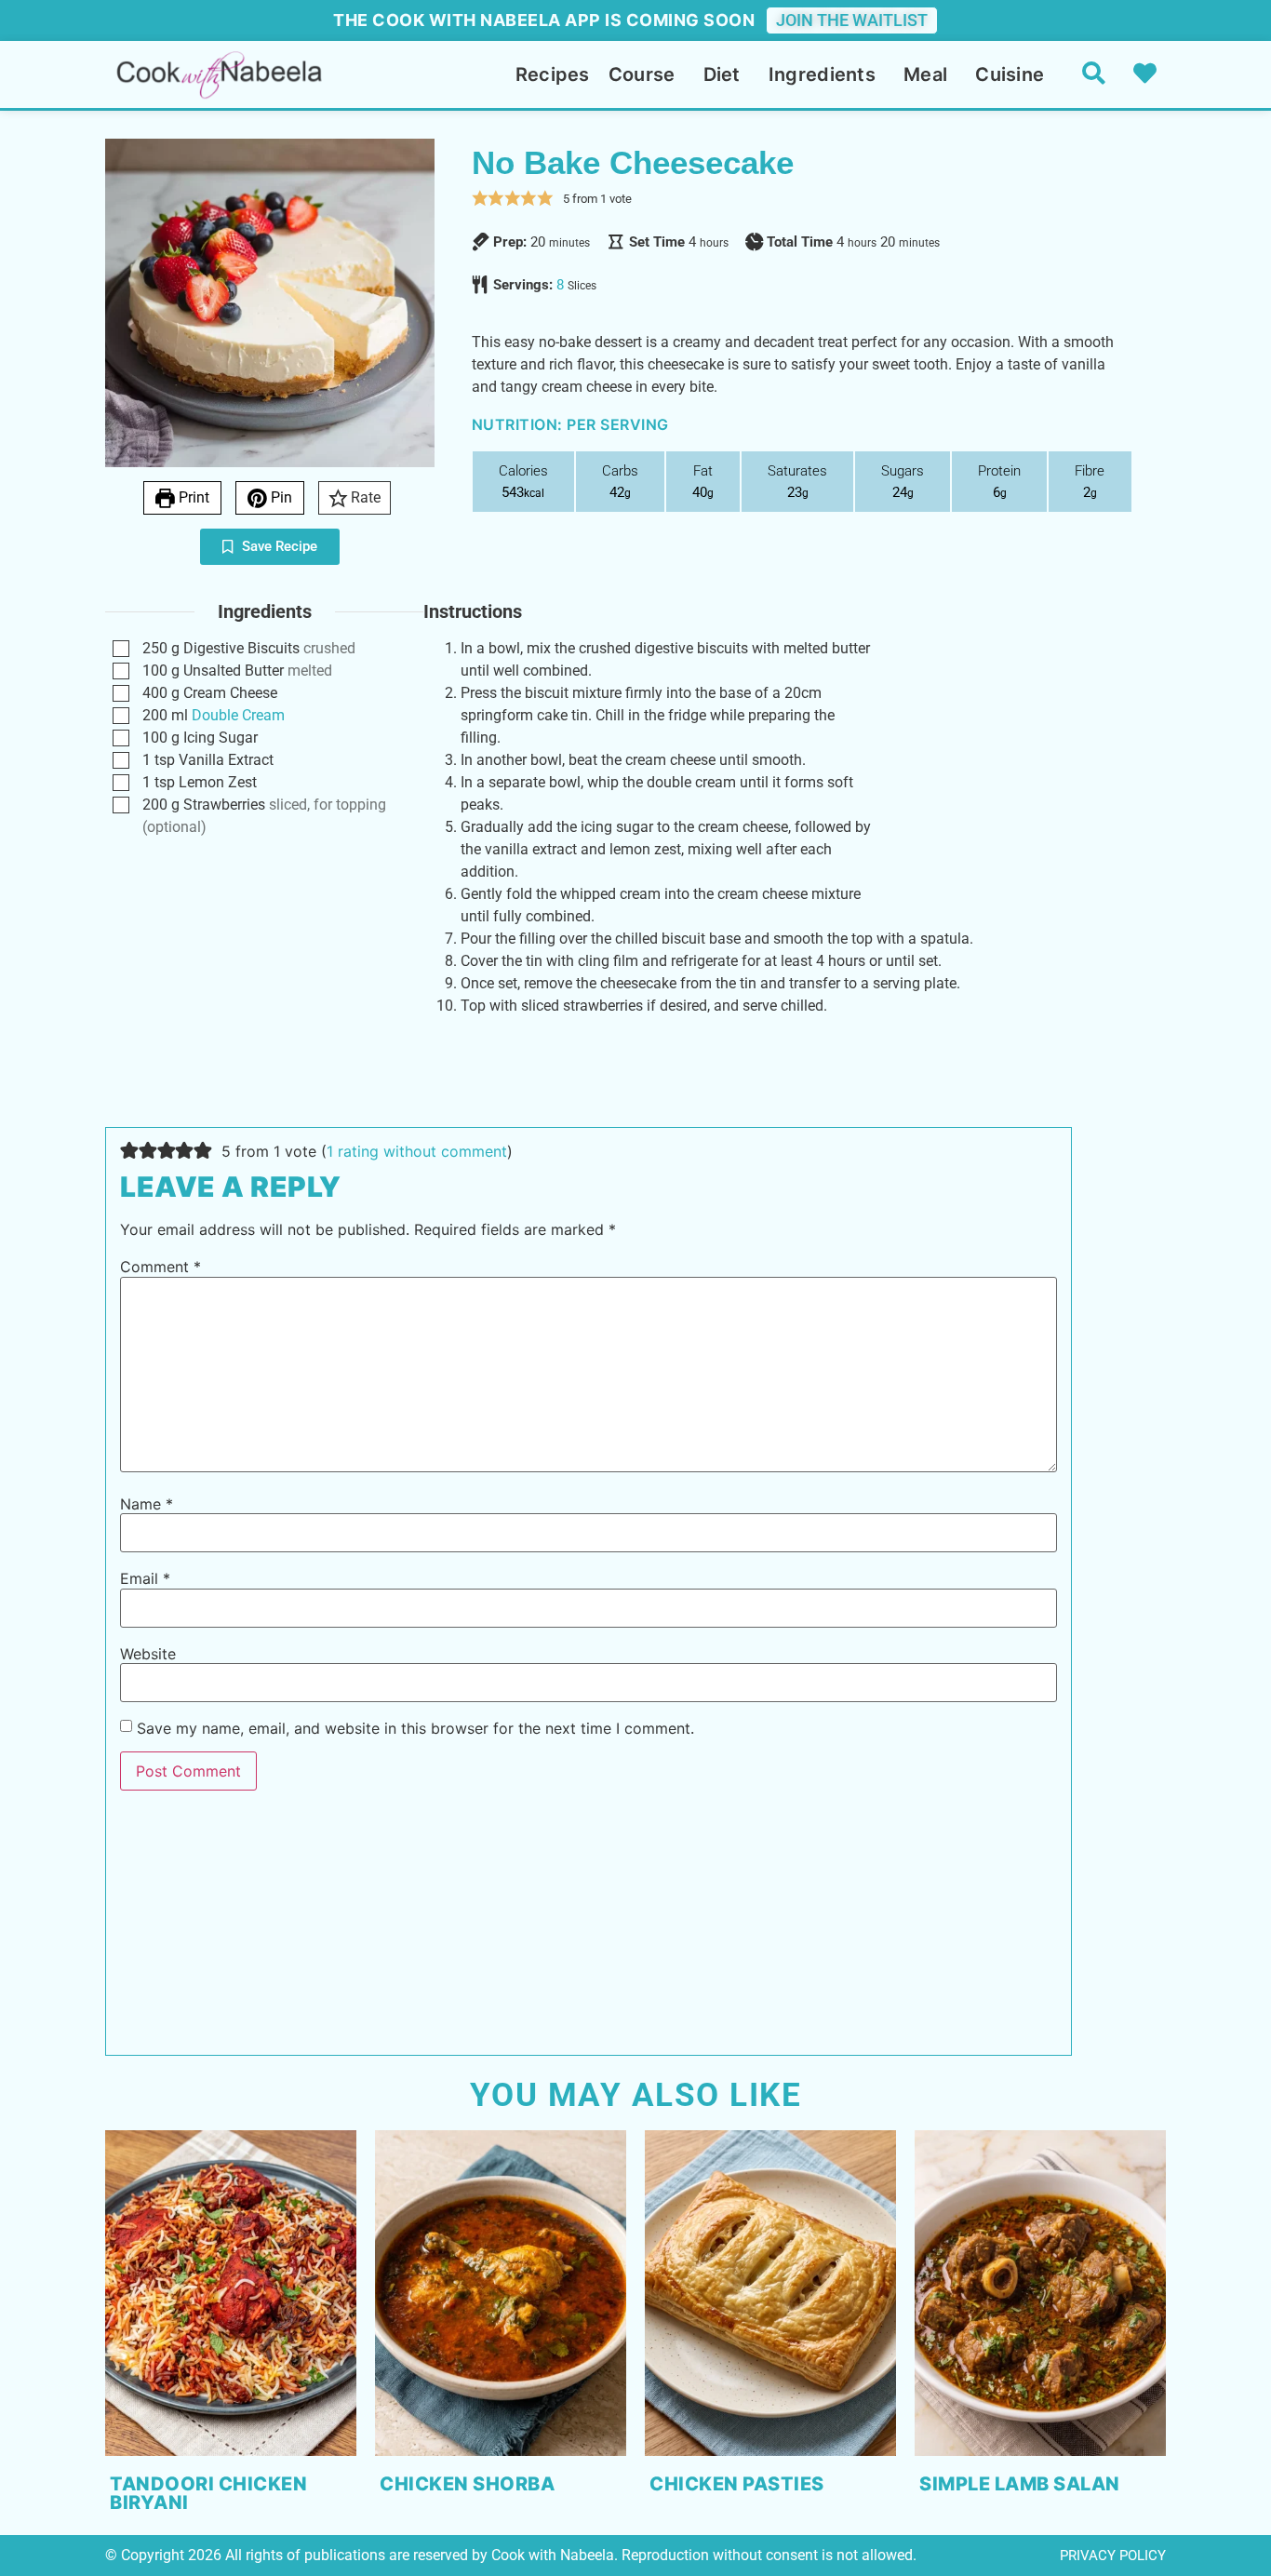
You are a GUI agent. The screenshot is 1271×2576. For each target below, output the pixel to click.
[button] (480, 198)
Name (147, 1504)
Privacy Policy (1113, 2556)
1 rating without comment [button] (417, 1151)
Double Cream (238, 715)
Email (145, 1578)
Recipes (553, 74)
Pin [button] (280, 497)
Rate (364, 497)
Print (192, 497)
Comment (161, 1267)
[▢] (125, 649)
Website (148, 1654)
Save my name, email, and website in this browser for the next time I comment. (415, 1728)
